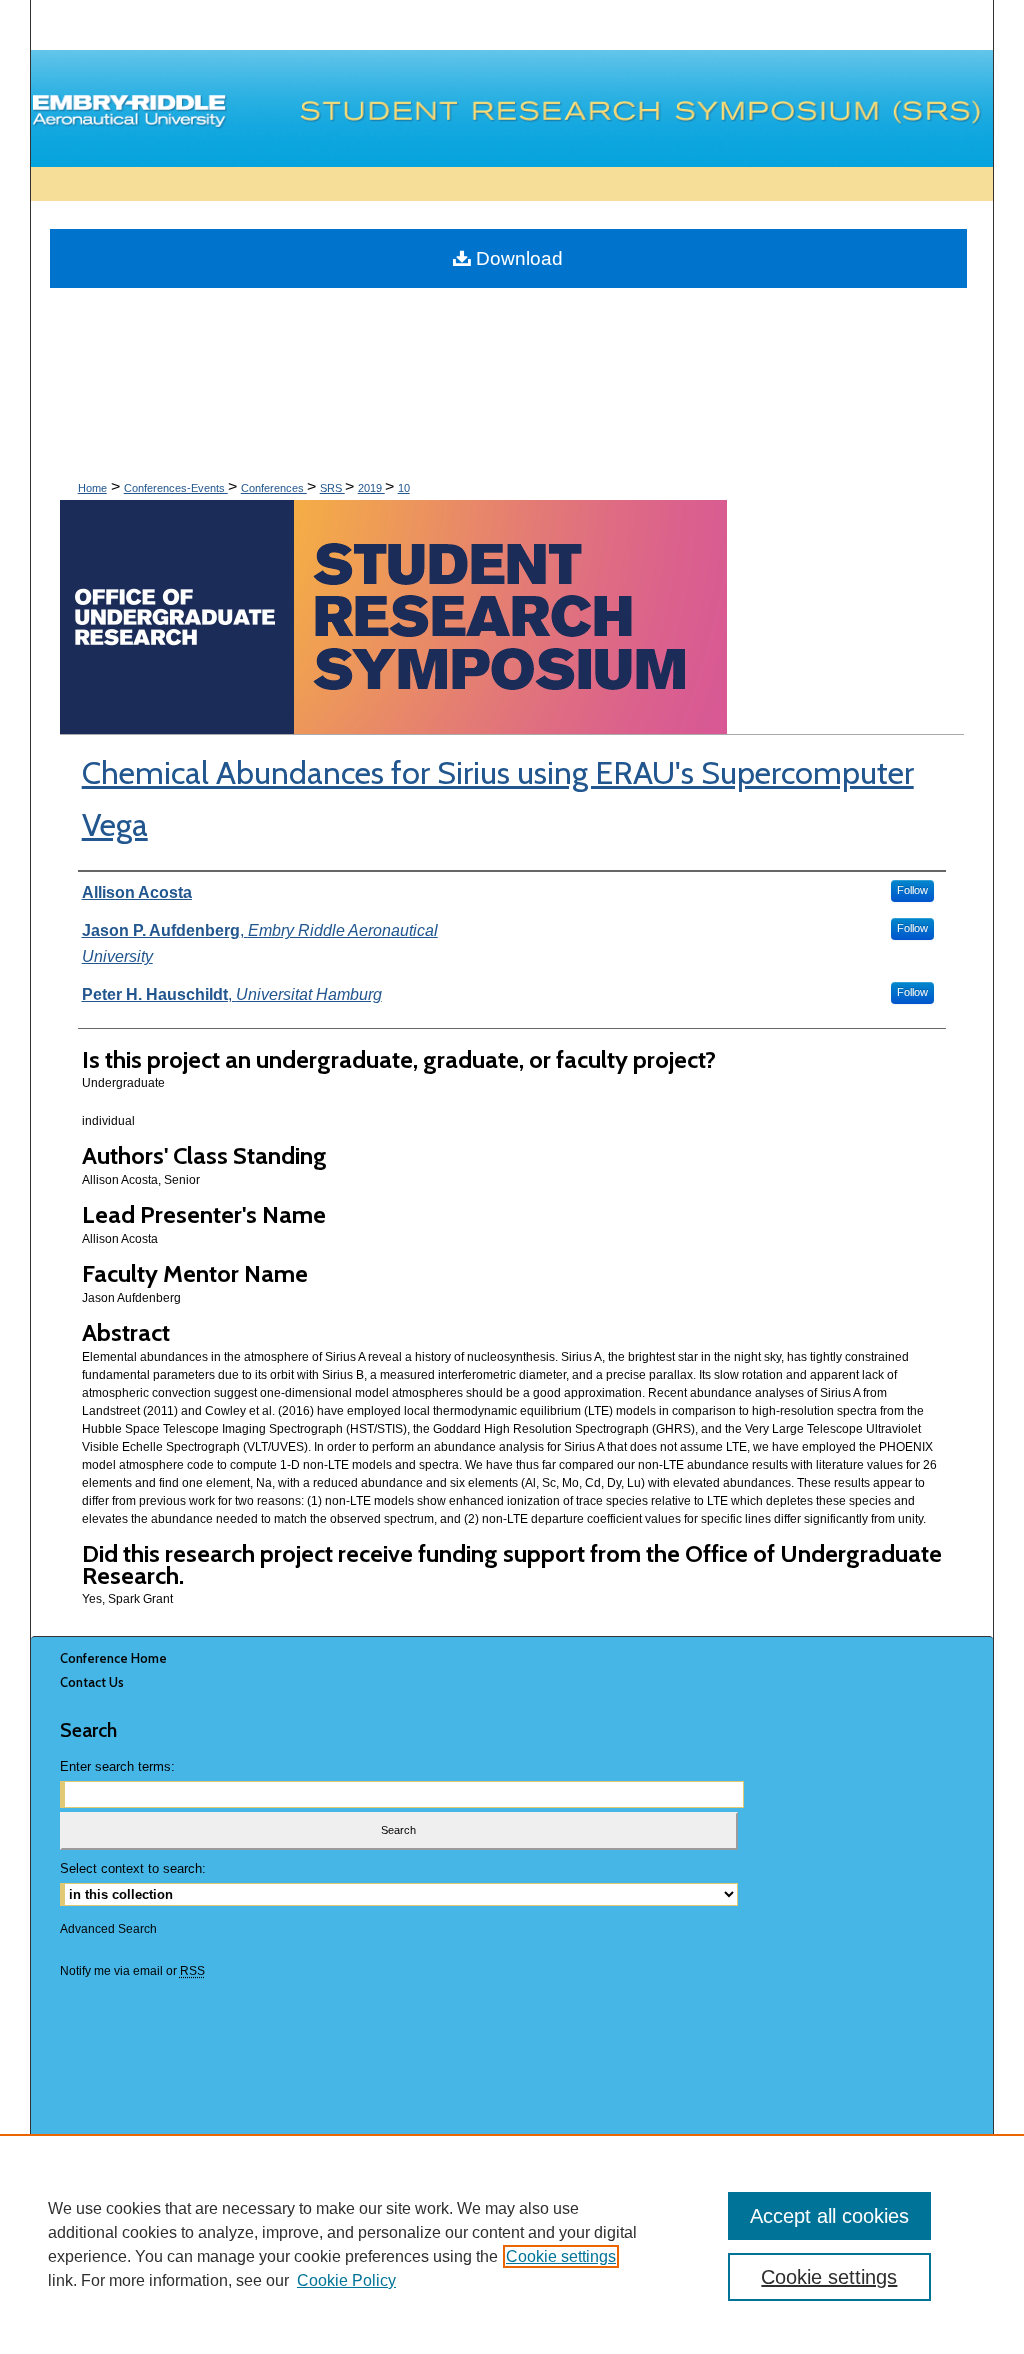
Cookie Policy (346, 2280)
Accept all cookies (829, 2216)
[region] (512, 2244)
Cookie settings (561, 2256)
